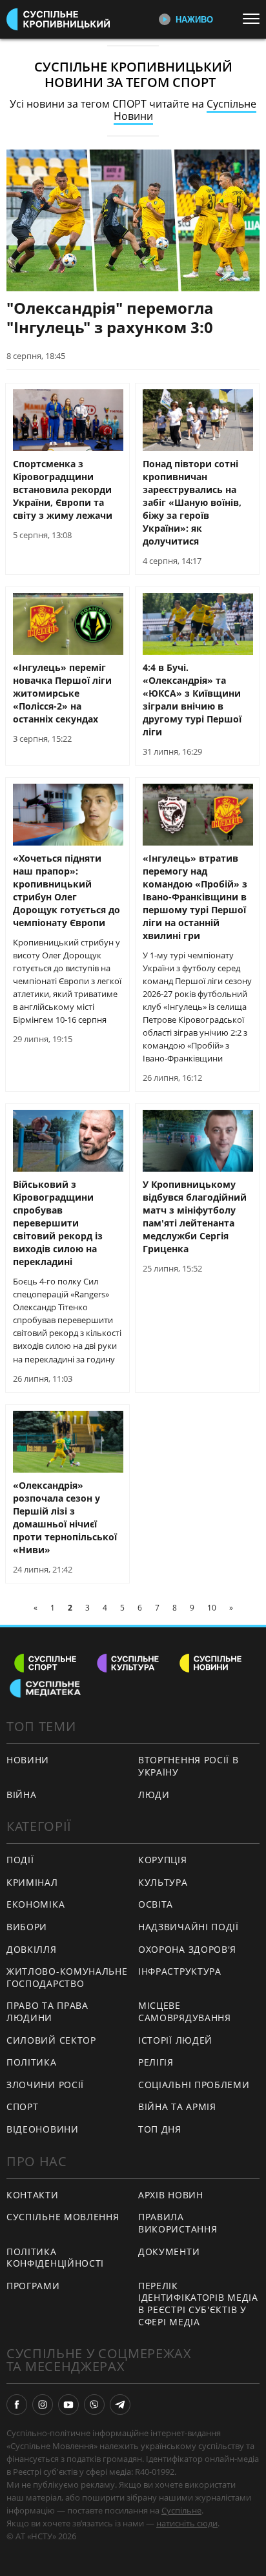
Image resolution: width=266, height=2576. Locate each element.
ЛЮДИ (154, 1795)
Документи (169, 2252)
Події (20, 1860)
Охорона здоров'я (187, 1949)
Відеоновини (43, 2129)
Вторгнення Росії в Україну (189, 1766)
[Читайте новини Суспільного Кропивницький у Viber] (94, 2405)
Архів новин (171, 2195)
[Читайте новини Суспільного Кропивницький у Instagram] (43, 2405)
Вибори (27, 1927)
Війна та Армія (177, 2106)
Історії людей (175, 2040)
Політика (32, 2062)
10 (212, 1608)
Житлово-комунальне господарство (67, 1977)
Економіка (36, 1904)
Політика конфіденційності (55, 2258)
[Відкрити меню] (254, 19)
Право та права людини (47, 2011)
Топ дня (160, 2129)
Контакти (33, 2195)
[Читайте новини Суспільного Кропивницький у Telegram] (120, 2405)
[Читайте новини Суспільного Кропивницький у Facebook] (17, 2405)
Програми (33, 2286)
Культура (163, 1882)
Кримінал (32, 1882)
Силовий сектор (51, 2040)
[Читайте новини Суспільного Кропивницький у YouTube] (68, 2405)
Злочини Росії (45, 2085)
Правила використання (178, 2223)
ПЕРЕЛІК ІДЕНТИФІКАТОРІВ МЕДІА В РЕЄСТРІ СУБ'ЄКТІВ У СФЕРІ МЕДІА (198, 2304)
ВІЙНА (22, 1795)
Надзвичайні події (189, 1927)
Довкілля (32, 1949)
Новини (28, 1760)
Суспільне (181, 2510)
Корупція (163, 1860)
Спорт (23, 2106)
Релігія (156, 2062)
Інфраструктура (180, 1971)
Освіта (156, 1904)
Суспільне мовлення (63, 2217)
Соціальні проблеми (194, 2085)
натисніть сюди (187, 2523)
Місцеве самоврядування (185, 2011)
